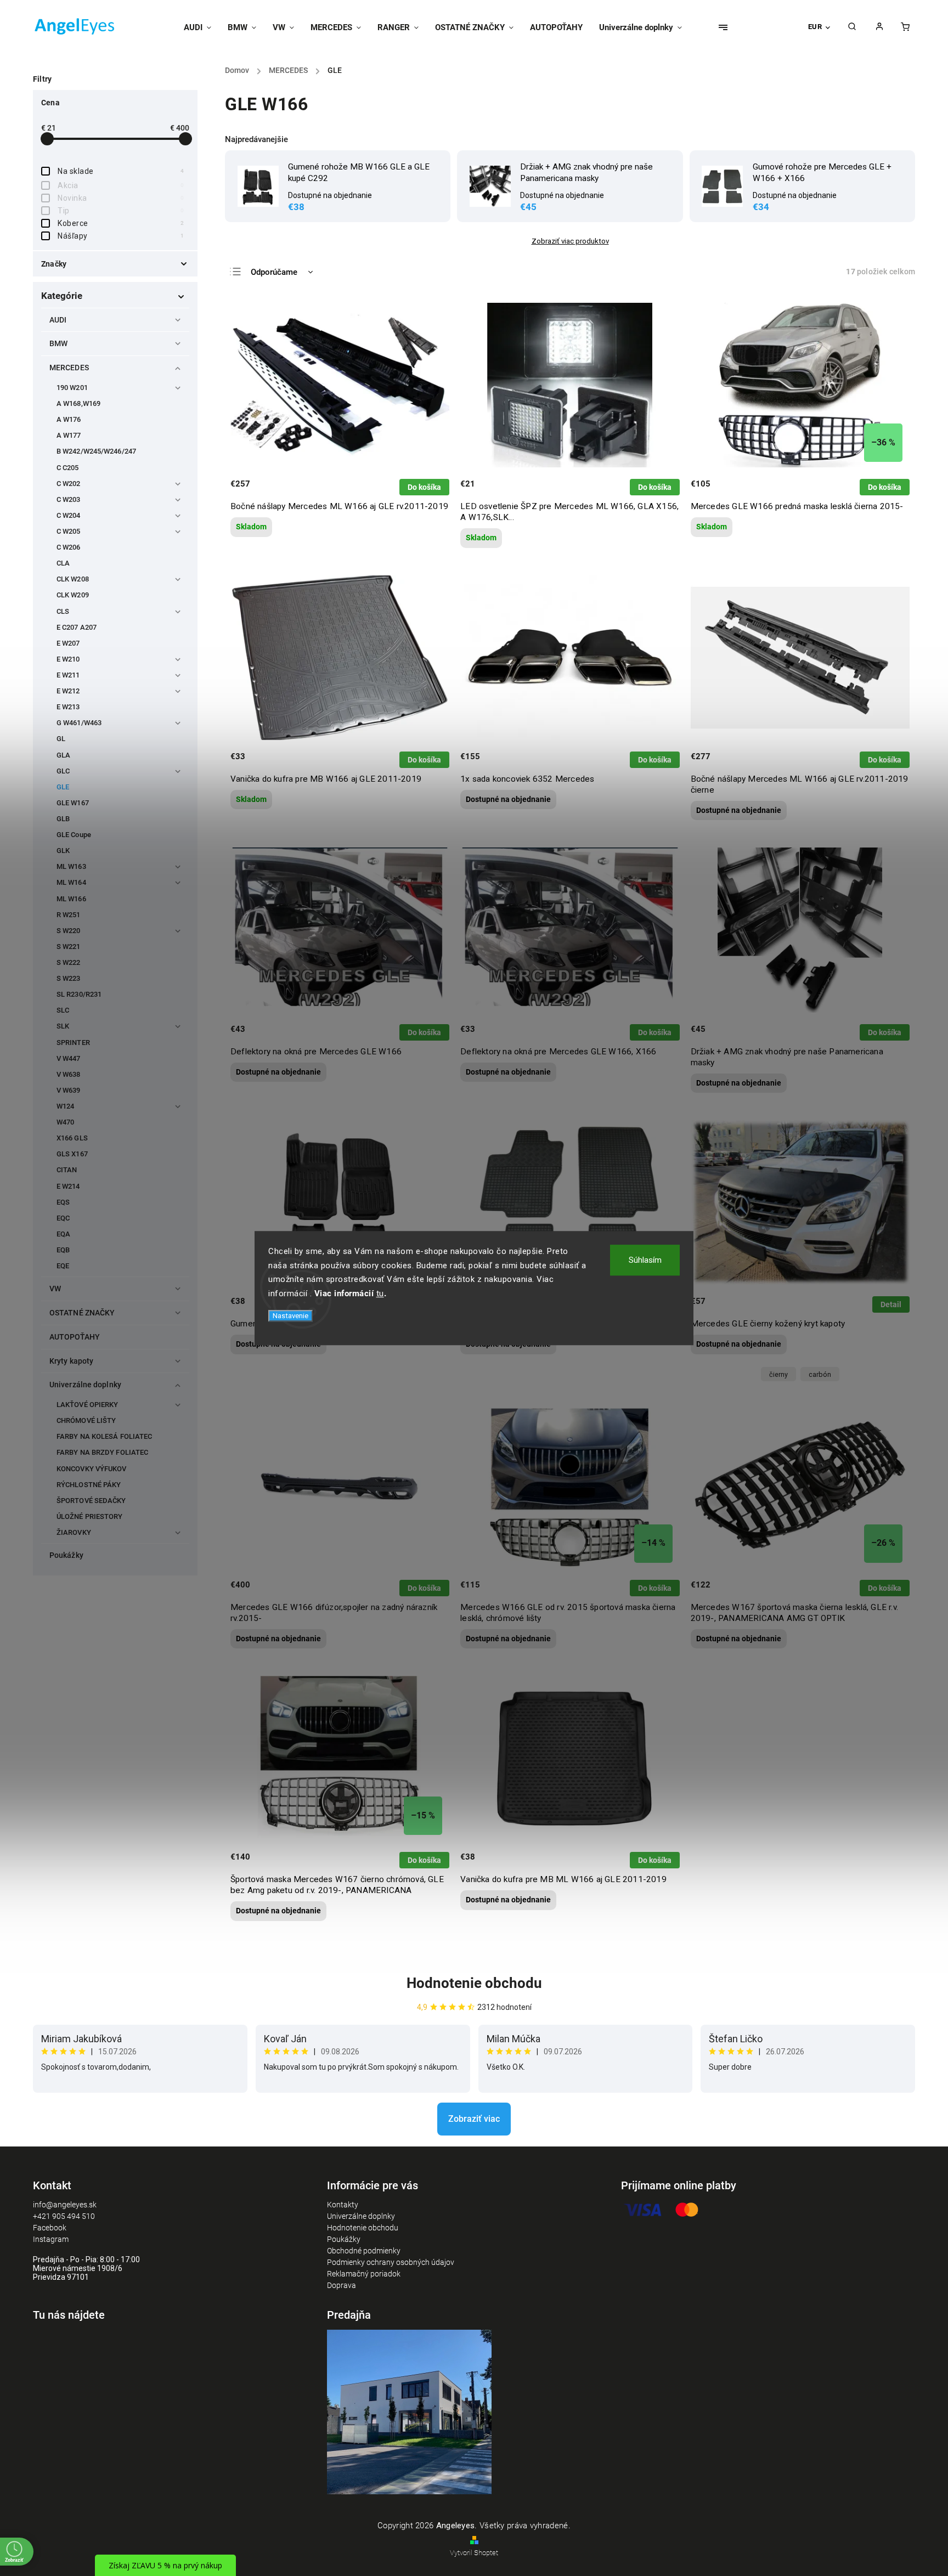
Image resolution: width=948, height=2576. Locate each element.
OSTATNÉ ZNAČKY (82, 1313)
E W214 (68, 1186)
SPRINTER (73, 1043)
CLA (63, 563)
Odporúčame (274, 272)
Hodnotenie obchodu (474, 1983)
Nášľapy (121, 236)
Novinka (121, 198)
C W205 (69, 531)
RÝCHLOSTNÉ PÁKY (89, 1485)
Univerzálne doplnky (85, 1385)
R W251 (69, 915)
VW (55, 1289)
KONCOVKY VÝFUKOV (92, 1469)
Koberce (121, 223)
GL (61, 739)
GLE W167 (73, 803)
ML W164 (71, 882)
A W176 (69, 419)
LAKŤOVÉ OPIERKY (88, 1405)
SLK (63, 1026)
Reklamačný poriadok (364, 2274)
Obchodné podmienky (364, 2251)
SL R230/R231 (79, 994)
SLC (63, 1010)
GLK (63, 851)
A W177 (69, 435)
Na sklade (121, 171)
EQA (63, 1234)
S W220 (69, 931)
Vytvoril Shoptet (474, 2553)
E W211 (68, 675)
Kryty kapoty (71, 1361)
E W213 (68, 707)
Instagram (51, 2239)
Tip (121, 211)
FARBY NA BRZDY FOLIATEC (102, 1452)
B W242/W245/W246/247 (96, 451)
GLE (63, 787)
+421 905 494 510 (64, 2216)
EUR (815, 27)
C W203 (69, 499)
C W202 (69, 484)
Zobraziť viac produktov (570, 241)
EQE (63, 1266)
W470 (65, 1122)
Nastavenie (290, 1316)
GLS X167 (72, 1154)
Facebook (50, 2228)
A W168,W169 (78, 403)
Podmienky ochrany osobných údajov (391, 2262)
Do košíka (424, 487)
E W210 (68, 659)
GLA (63, 755)
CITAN (67, 1170)
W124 (65, 1106)
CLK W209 (73, 595)
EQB (63, 1250)
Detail (891, 1304)
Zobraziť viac (474, 2119)
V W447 (69, 1058)
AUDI (58, 320)
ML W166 (71, 899)
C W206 (69, 547)
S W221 (69, 947)
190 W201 (72, 388)
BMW (58, 343)
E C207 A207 (77, 627)
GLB (63, 819)
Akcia (121, 185)
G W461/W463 (79, 723)
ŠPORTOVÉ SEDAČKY (91, 1501)
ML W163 (71, 866)
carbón (820, 1374)
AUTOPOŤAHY (75, 1337)
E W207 (68, 643)
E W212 (68, 691)
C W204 (69, 515)
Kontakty (343, 2205)
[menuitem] (202, 27)
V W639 (69, 1090)
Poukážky (66, 1555)
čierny (778, 1374)
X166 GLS (72, 1138)
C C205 (68, 468)
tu (380, 1293)
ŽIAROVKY (74, 1532)
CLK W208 (73, 579)
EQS (63, 1202)
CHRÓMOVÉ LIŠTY (86, 1420)
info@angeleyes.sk (65, 2205)
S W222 (69, 962)
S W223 (69, 978)
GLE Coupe (74, 835)
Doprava (342, 2285)
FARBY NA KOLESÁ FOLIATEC (104, 1436)
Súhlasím (645, 1260)
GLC (63, 771)
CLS (63, 611)
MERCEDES (69, 368)
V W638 (69, 1074)
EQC (63, 1218)
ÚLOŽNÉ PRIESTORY (90, 1516)
